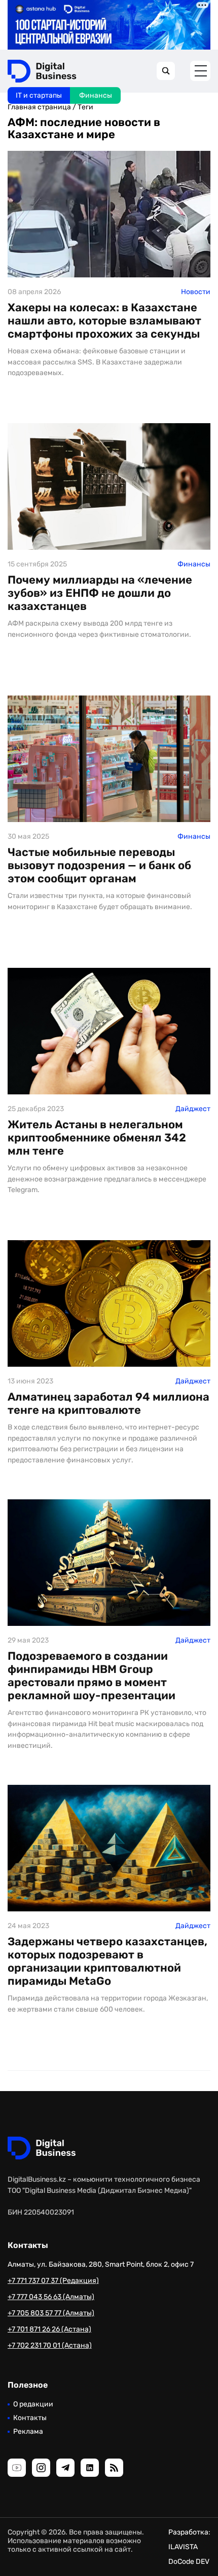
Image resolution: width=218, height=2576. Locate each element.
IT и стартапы (39, 95)
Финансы (96, 95)
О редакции (33, 2404)
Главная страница (39, 107)
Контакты (30, 2418)
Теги (85, 107)
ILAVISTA (183, 2547)
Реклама (28, 2431)
